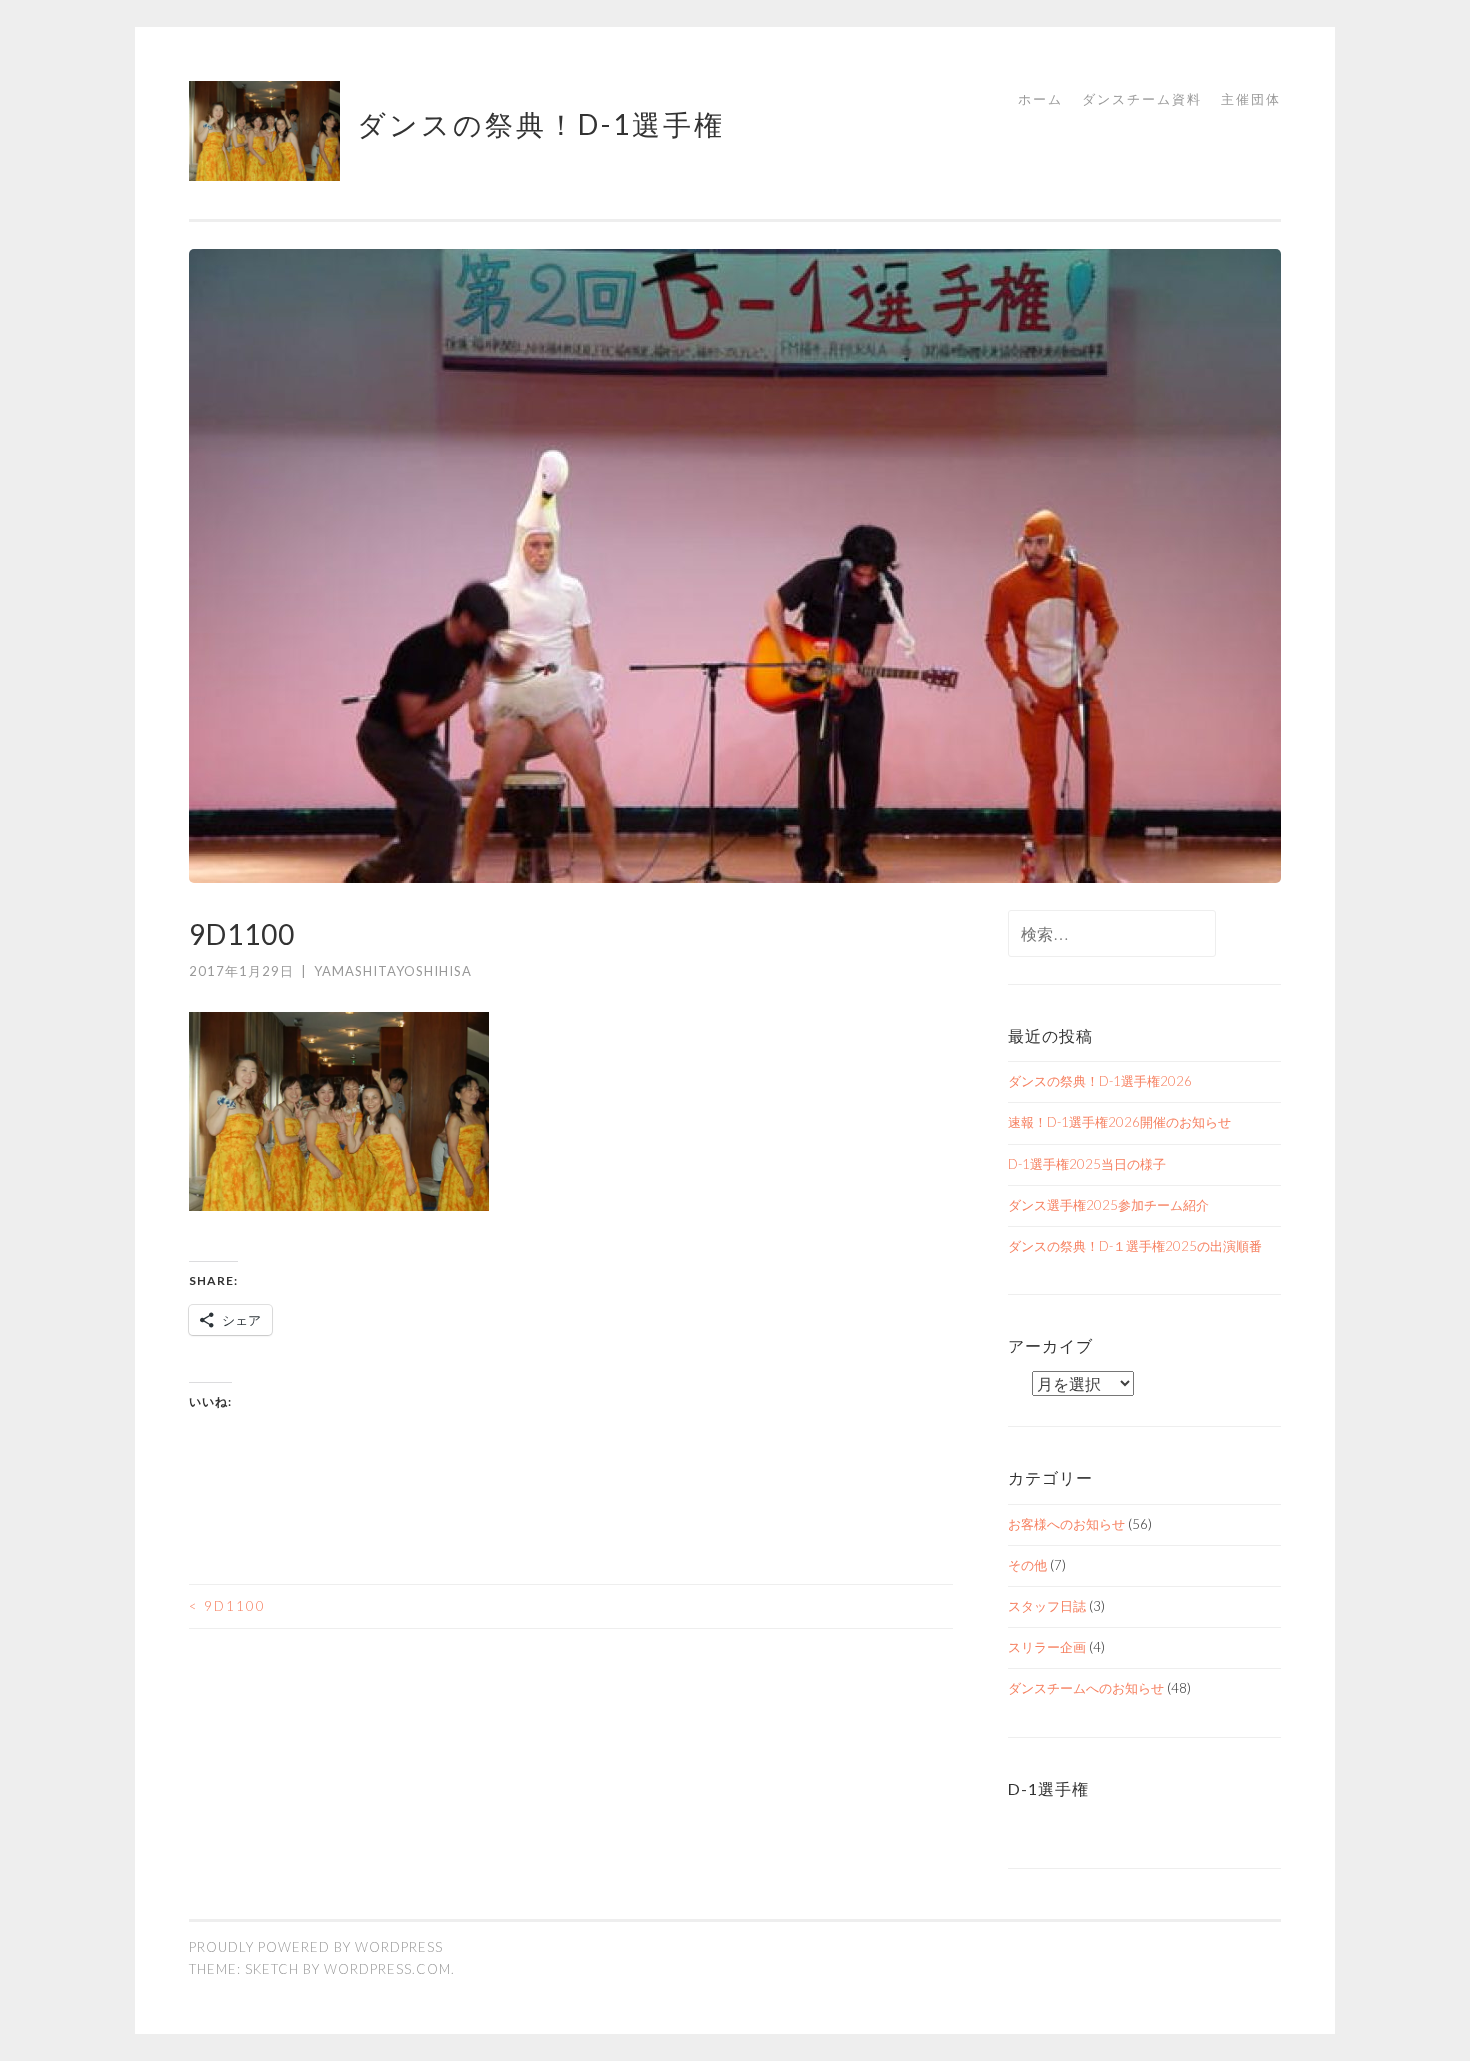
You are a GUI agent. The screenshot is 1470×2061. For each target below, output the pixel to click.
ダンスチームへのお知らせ (1086, 1688)
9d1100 (227, 1606)
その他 (1027, 1565)
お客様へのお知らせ (1066, 1524)
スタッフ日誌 (1047, 1606)
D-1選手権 (1048, 1788)
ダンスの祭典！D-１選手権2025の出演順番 (1135, 1246)
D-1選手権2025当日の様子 (1087, 1164)
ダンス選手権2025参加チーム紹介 (1108, 1205)
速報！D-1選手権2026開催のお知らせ (1119, 1122)
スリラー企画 (1047, 1647)
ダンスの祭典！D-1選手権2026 (1100, 1081)
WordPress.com (387, 1969)
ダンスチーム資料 (1142, 99)
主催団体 (1251, 99)
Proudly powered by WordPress (316, 1947)
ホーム (1040, 99)
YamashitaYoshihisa (393, 971)
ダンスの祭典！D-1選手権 (541, 124)
